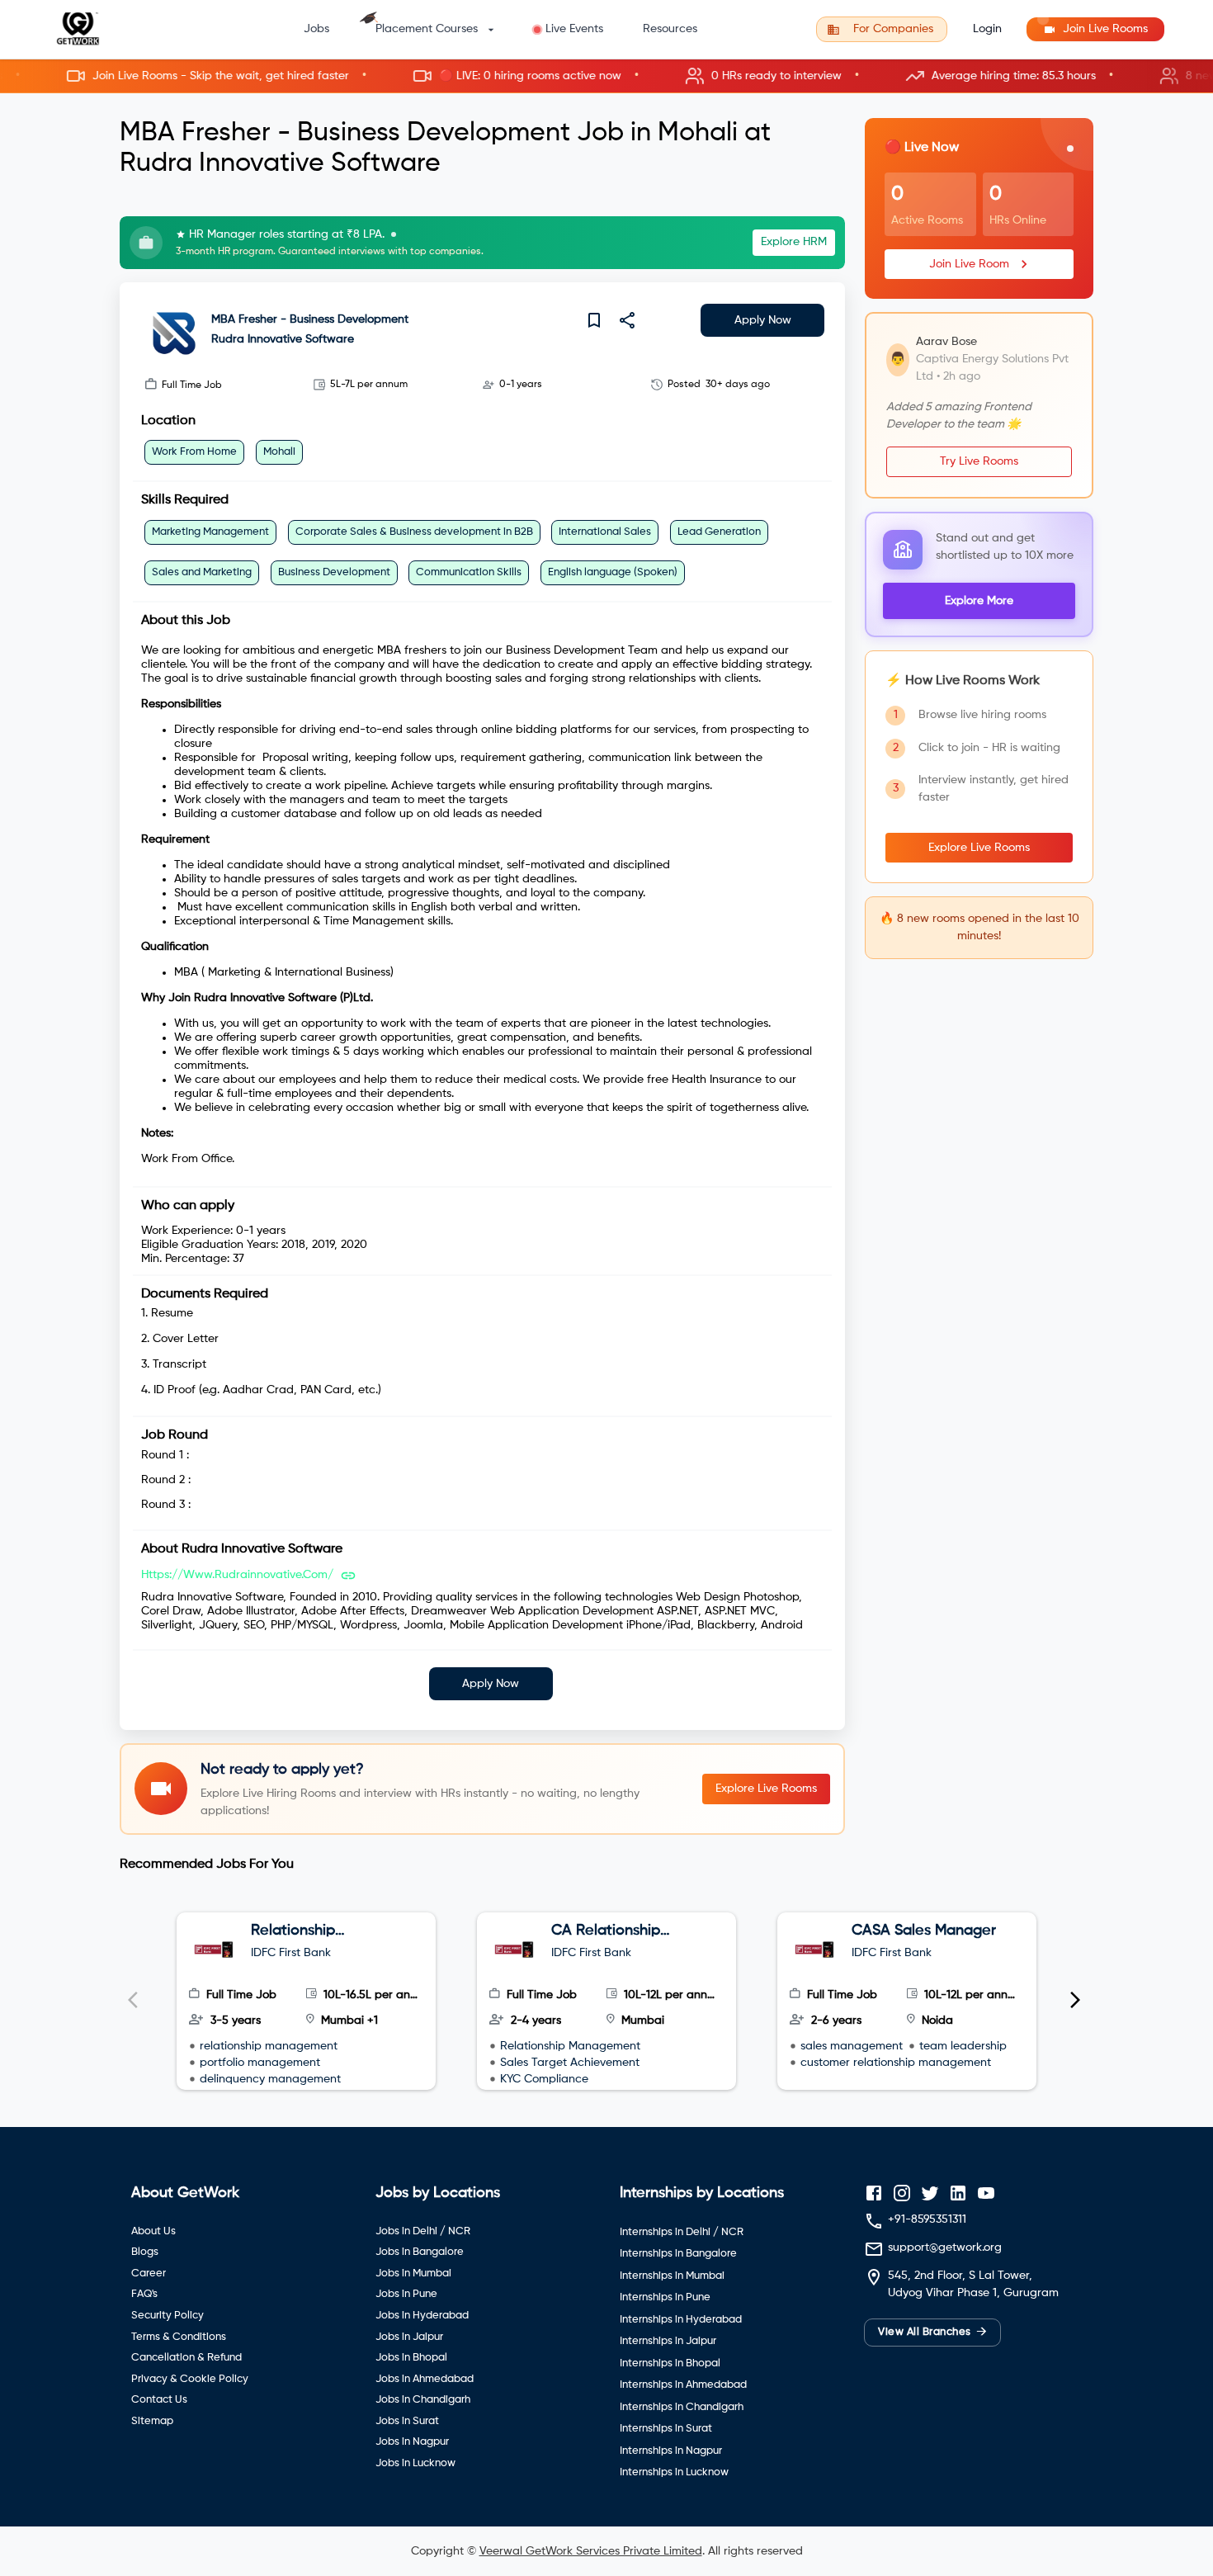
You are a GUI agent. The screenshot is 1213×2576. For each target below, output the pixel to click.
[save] (594, 320)
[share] (627, 320)
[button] (606, 76)
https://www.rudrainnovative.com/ (237, 1575)
